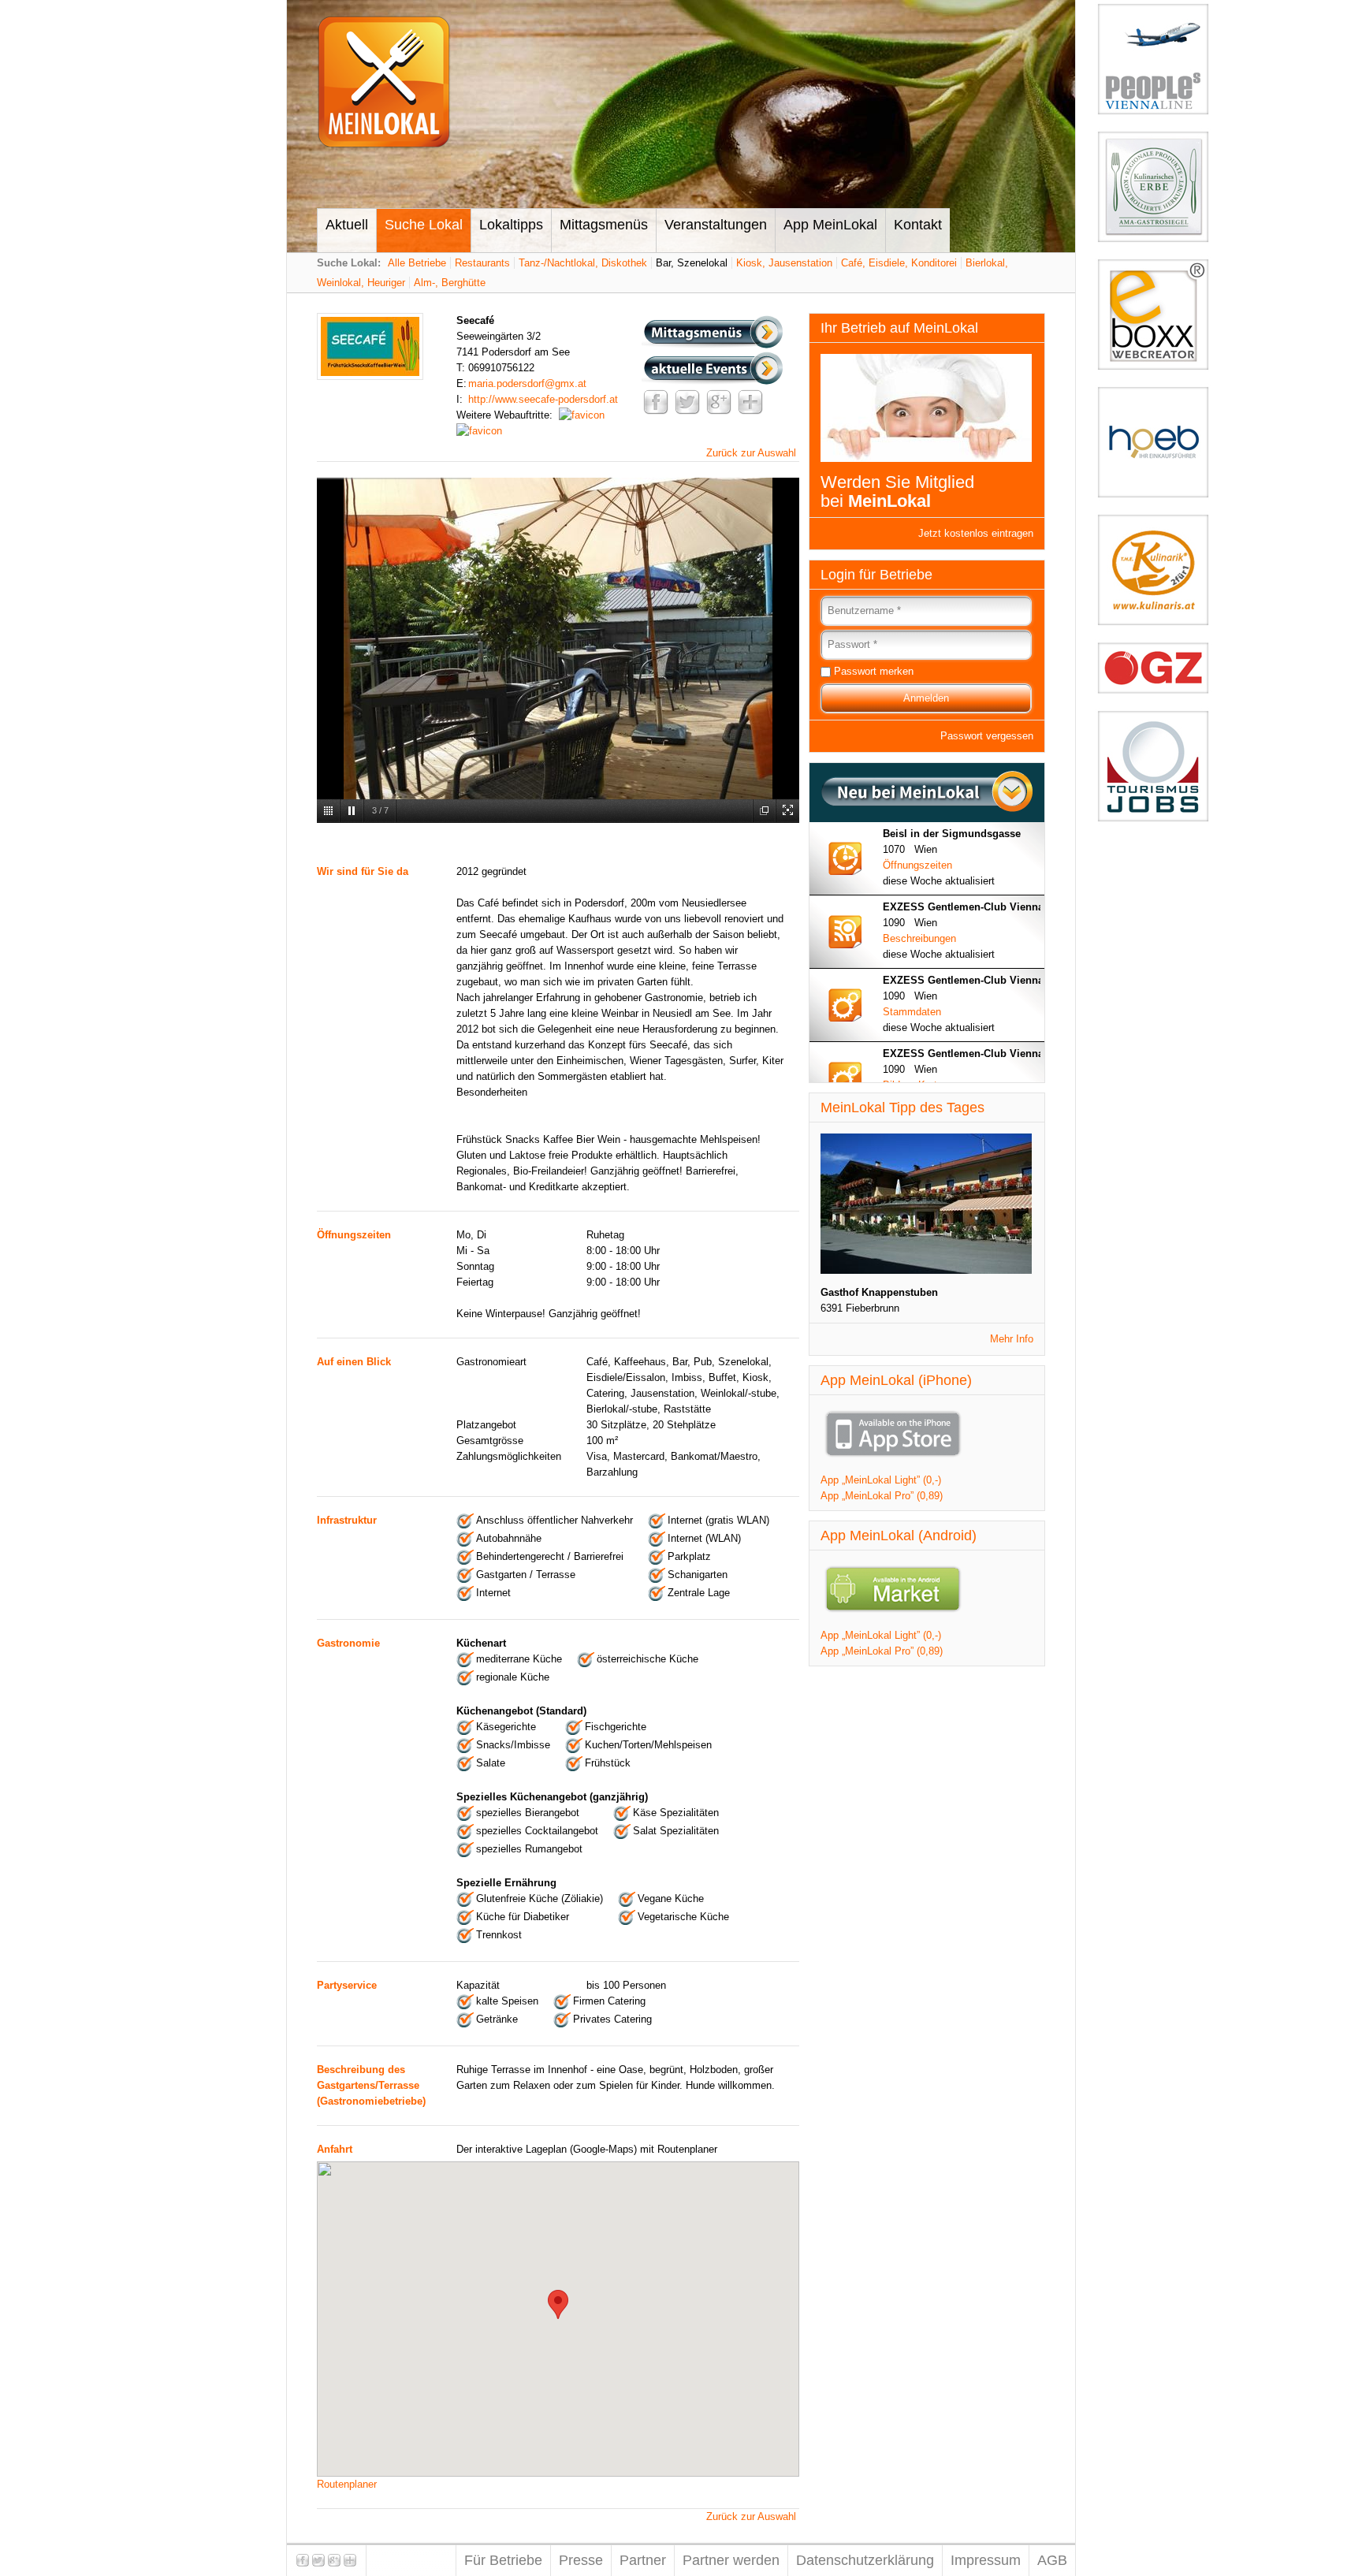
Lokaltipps (511, 225)
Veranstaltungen (716, 225)
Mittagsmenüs (604, 225)
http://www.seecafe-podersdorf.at (543, 399)
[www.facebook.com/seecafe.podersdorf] (582, 415)
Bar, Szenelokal (692, 263)
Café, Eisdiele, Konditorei (899, 263)
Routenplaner (347, 2484)
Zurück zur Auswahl (751, 453)
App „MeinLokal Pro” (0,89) (882, 1496)
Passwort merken (874, 671)
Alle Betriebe (417, 263)
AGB (1052, 2560)
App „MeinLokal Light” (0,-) (881, 1480)
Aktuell (347, 225)
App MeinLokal (830, 225)
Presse (581, 2560)
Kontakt (918, 225)
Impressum (986, 2560)
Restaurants (482, 263)
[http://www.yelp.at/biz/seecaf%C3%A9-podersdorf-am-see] (479, 431)
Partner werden (731, 2560)
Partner (643, 2560)
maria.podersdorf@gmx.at (527, 383)
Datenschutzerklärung (865, 2560)
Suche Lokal (424, 225)
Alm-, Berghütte (450, 283)
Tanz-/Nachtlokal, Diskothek (583, 263)
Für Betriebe (503, 2560)
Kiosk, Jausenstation (784, 263)
